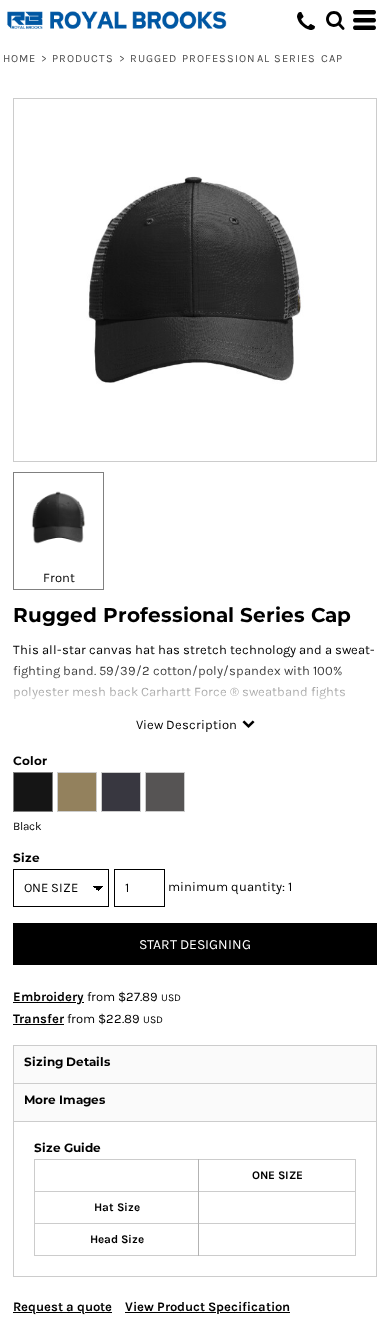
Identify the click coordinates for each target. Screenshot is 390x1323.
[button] (335, 20)
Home (19, 58)
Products (83, 58)
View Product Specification (207, 1306)
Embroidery (48, 996)
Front (59, 577)
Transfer (38, 1018)
